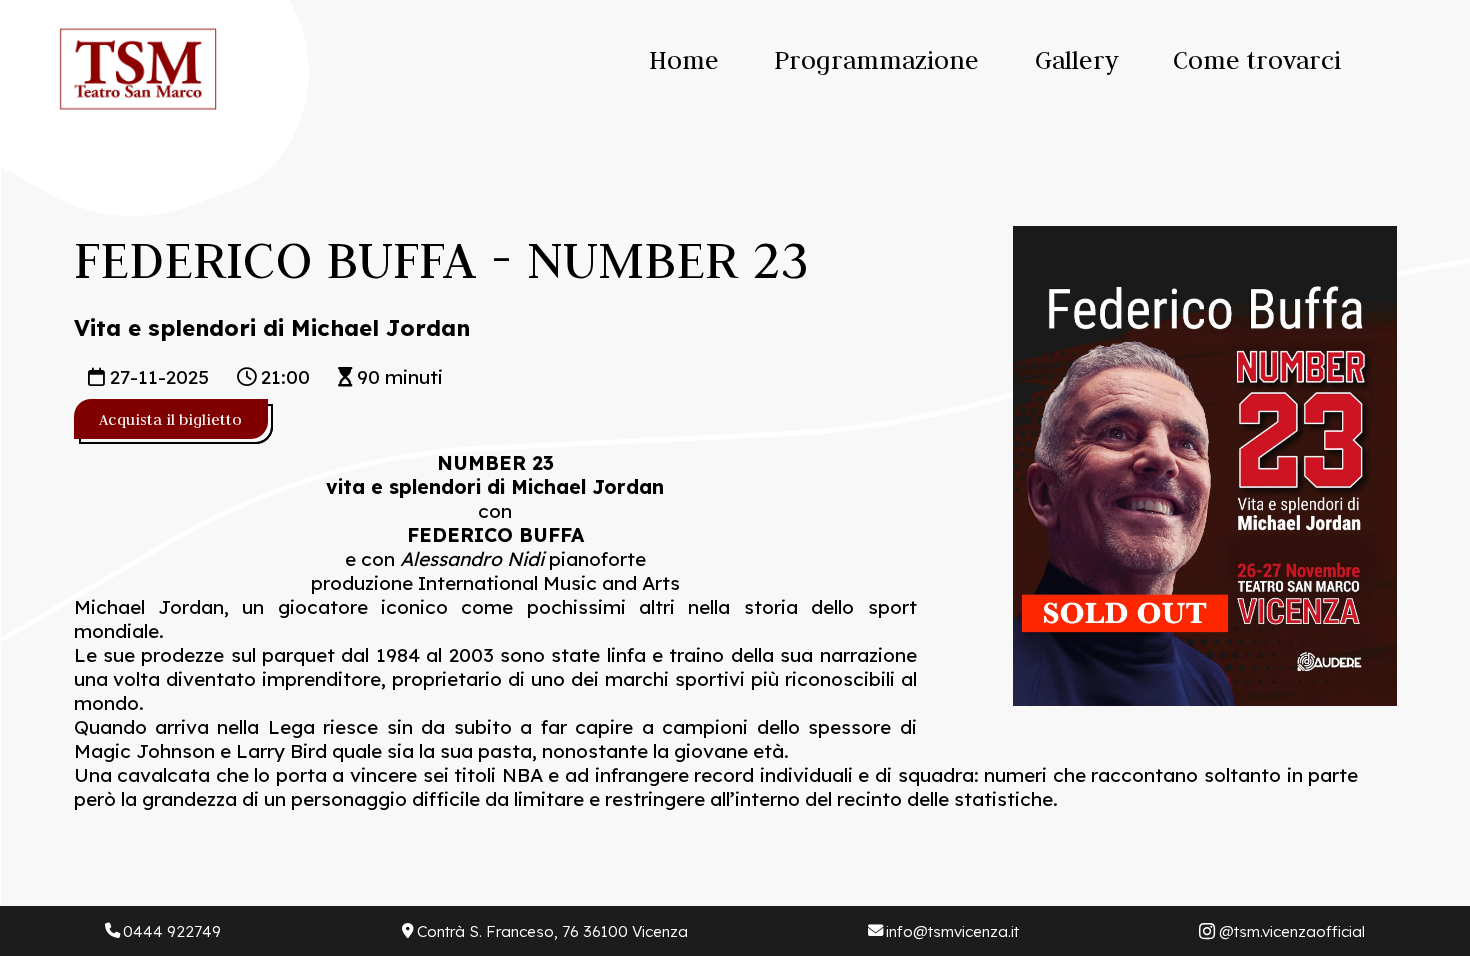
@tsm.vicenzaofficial (1292, 931)
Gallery (1076, 60)
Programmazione (876, 60)
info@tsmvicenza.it (952, 931)
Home (684, 60)
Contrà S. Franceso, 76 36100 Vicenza (552, 931)
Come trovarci (1257, 60)
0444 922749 (172, 931)
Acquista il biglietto (170, 419)
